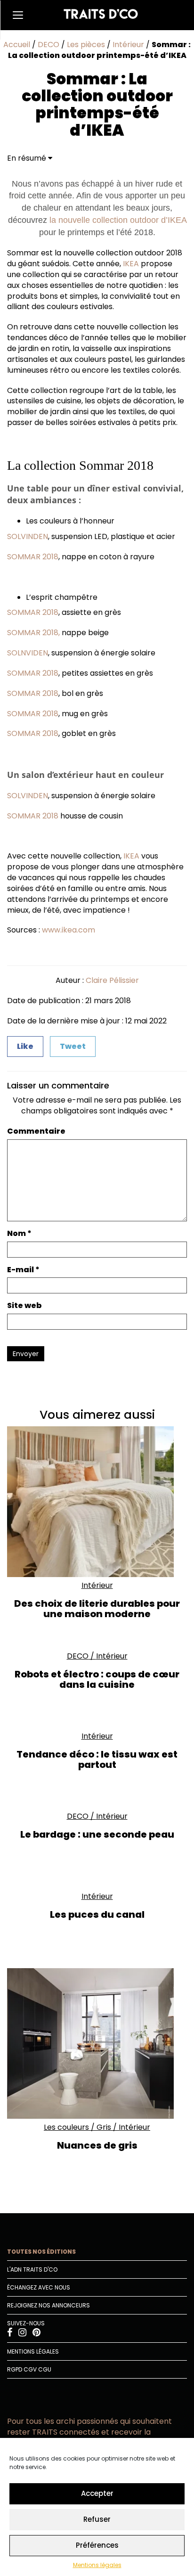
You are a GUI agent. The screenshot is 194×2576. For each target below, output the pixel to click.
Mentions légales (97, 2565)
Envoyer (26, 1354)
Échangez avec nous (39, 2287)
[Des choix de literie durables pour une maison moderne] (97, 1502)
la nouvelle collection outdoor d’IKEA (118, 220)
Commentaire (36, 1131)
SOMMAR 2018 (33, 557)
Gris (104, 2127)
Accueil (17, 45)
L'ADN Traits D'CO (32, 2269)
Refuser (97, 2519)
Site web (24, 1306)
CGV (30, 2369)
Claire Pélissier (112, 980)
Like (25, 1046)
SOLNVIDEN (28, 653)
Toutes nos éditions (41, 2252)
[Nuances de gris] (97, 2044)
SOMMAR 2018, (33, 633)
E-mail (23, 1270)
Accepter (97, 2493)
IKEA (131, 264)
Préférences (97, 2545)
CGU (45, 2369)
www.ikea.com (69, 930)
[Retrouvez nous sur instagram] (23, 2334)
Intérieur (128, 45)
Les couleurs (66, 2127)
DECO (48, 45)
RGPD (15, 2369)
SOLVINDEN (28, 536)
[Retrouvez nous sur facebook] (10, 2334)
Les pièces (86, 45)
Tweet (73, 1046)
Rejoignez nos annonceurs (48, 2305)
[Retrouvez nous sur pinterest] (36, 2334)
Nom (19, 1234)
